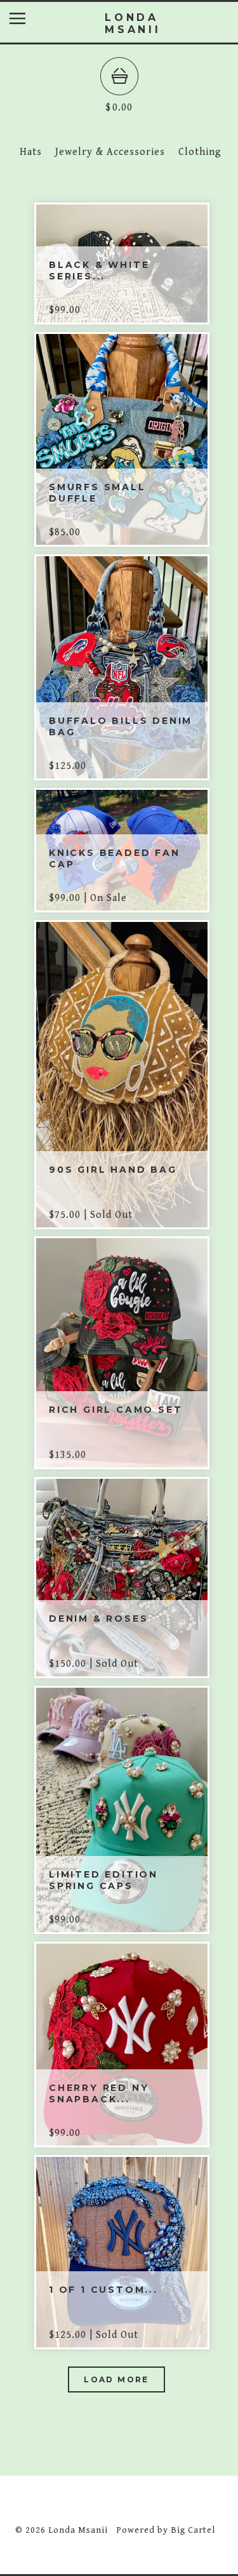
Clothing (200, 152)
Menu (27, 21)
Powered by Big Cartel (166, 2530)
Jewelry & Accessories (110, 152)
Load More (116, 2379)
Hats (31, 152)
